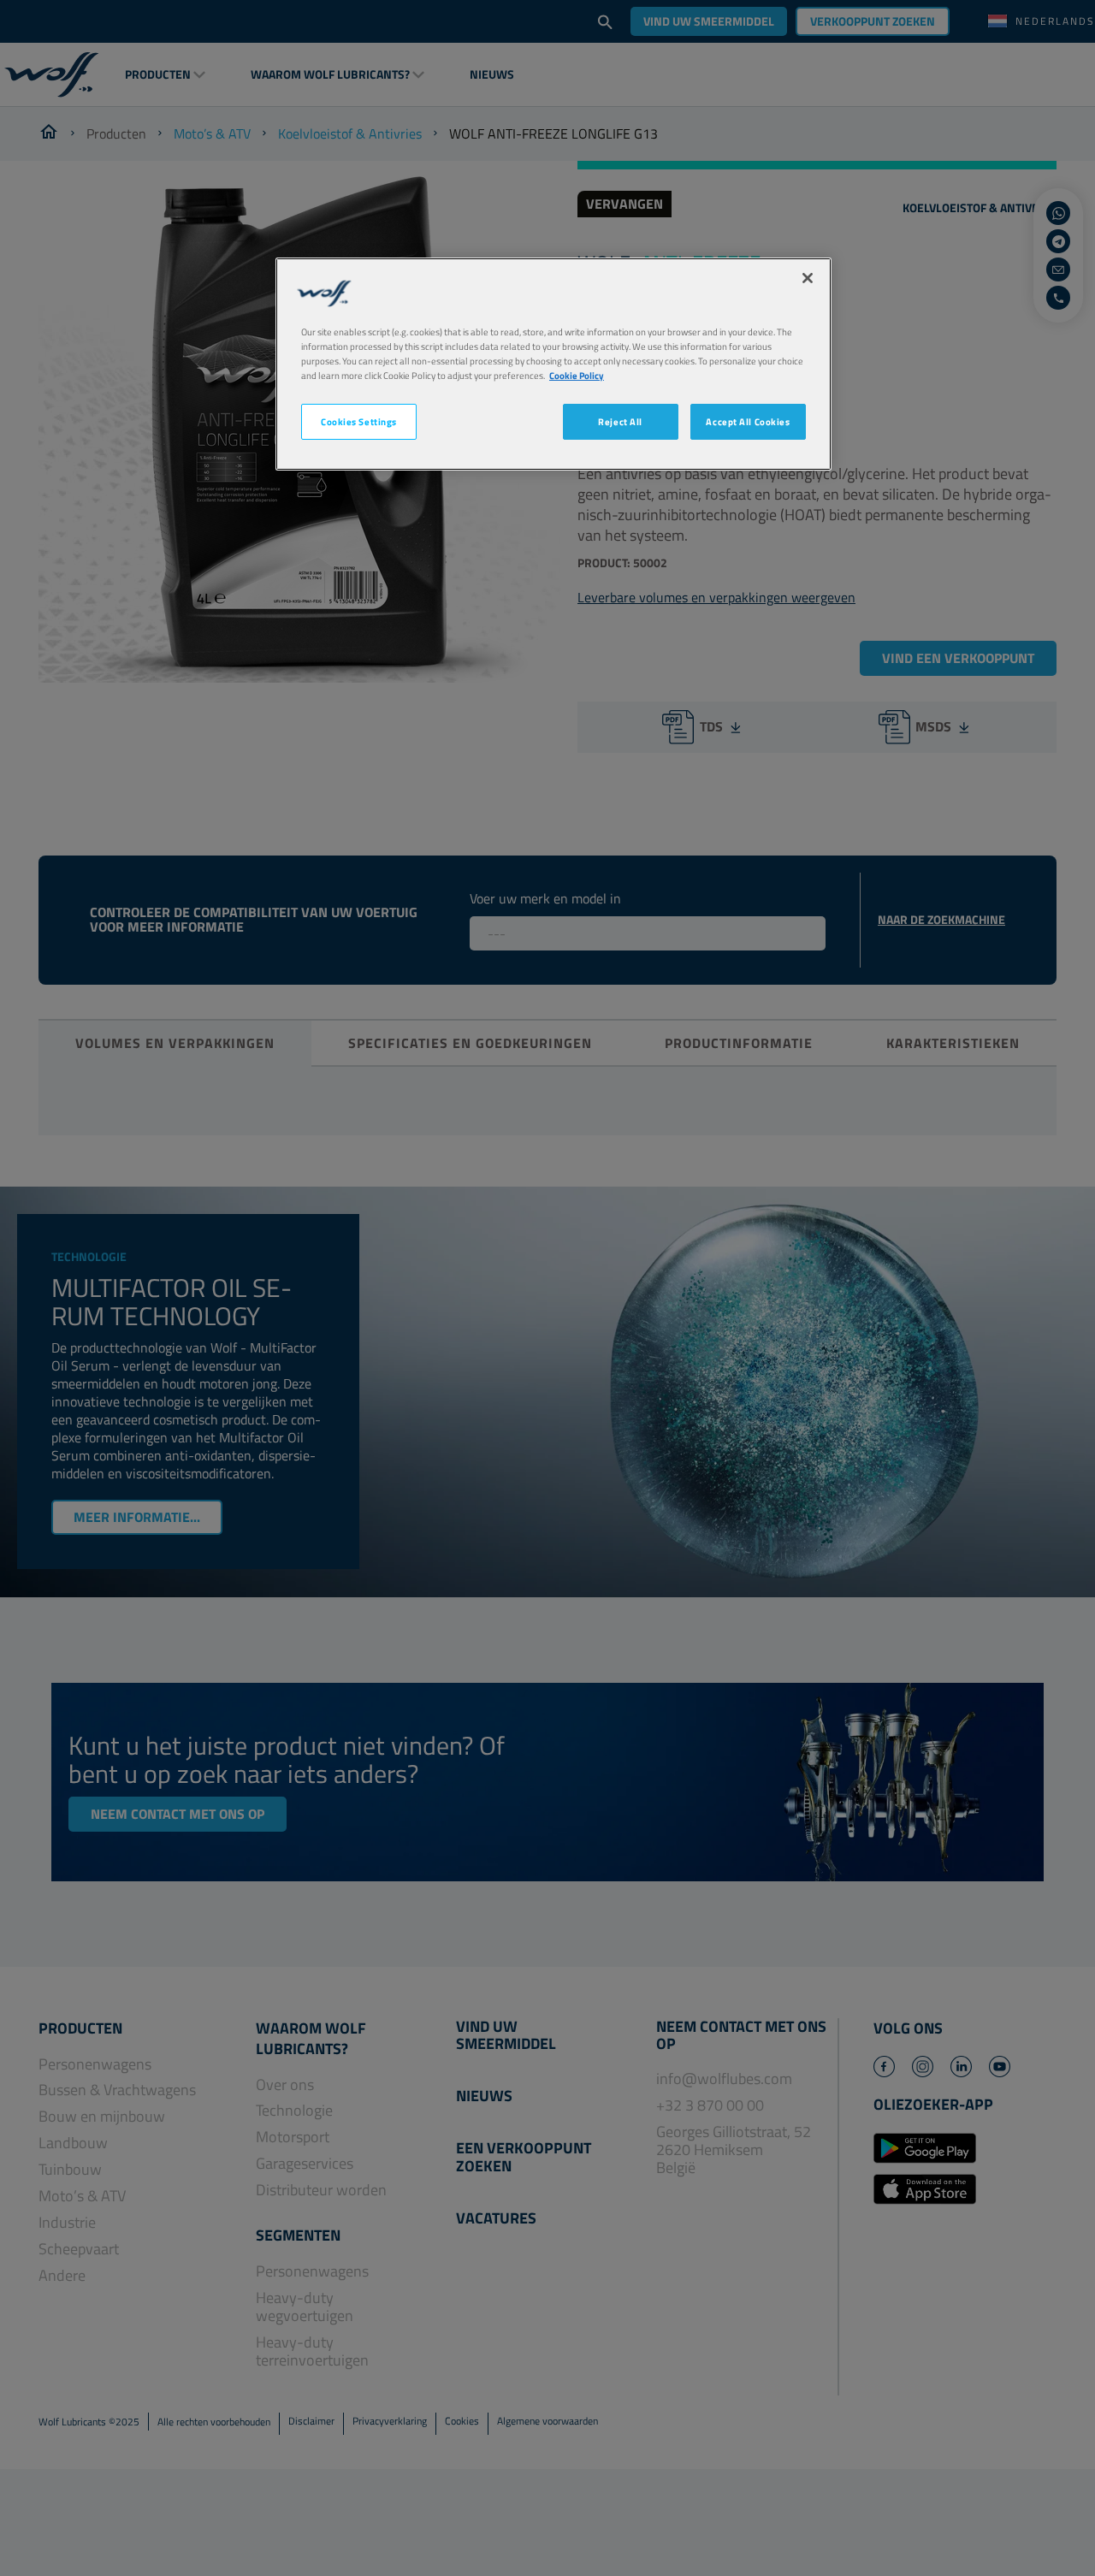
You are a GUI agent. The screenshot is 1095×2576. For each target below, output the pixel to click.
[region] (553, 364)
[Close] (808, 278)
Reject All (620, 421)
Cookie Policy (577, 375)
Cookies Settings (359, 421)
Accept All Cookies (748, 421)
